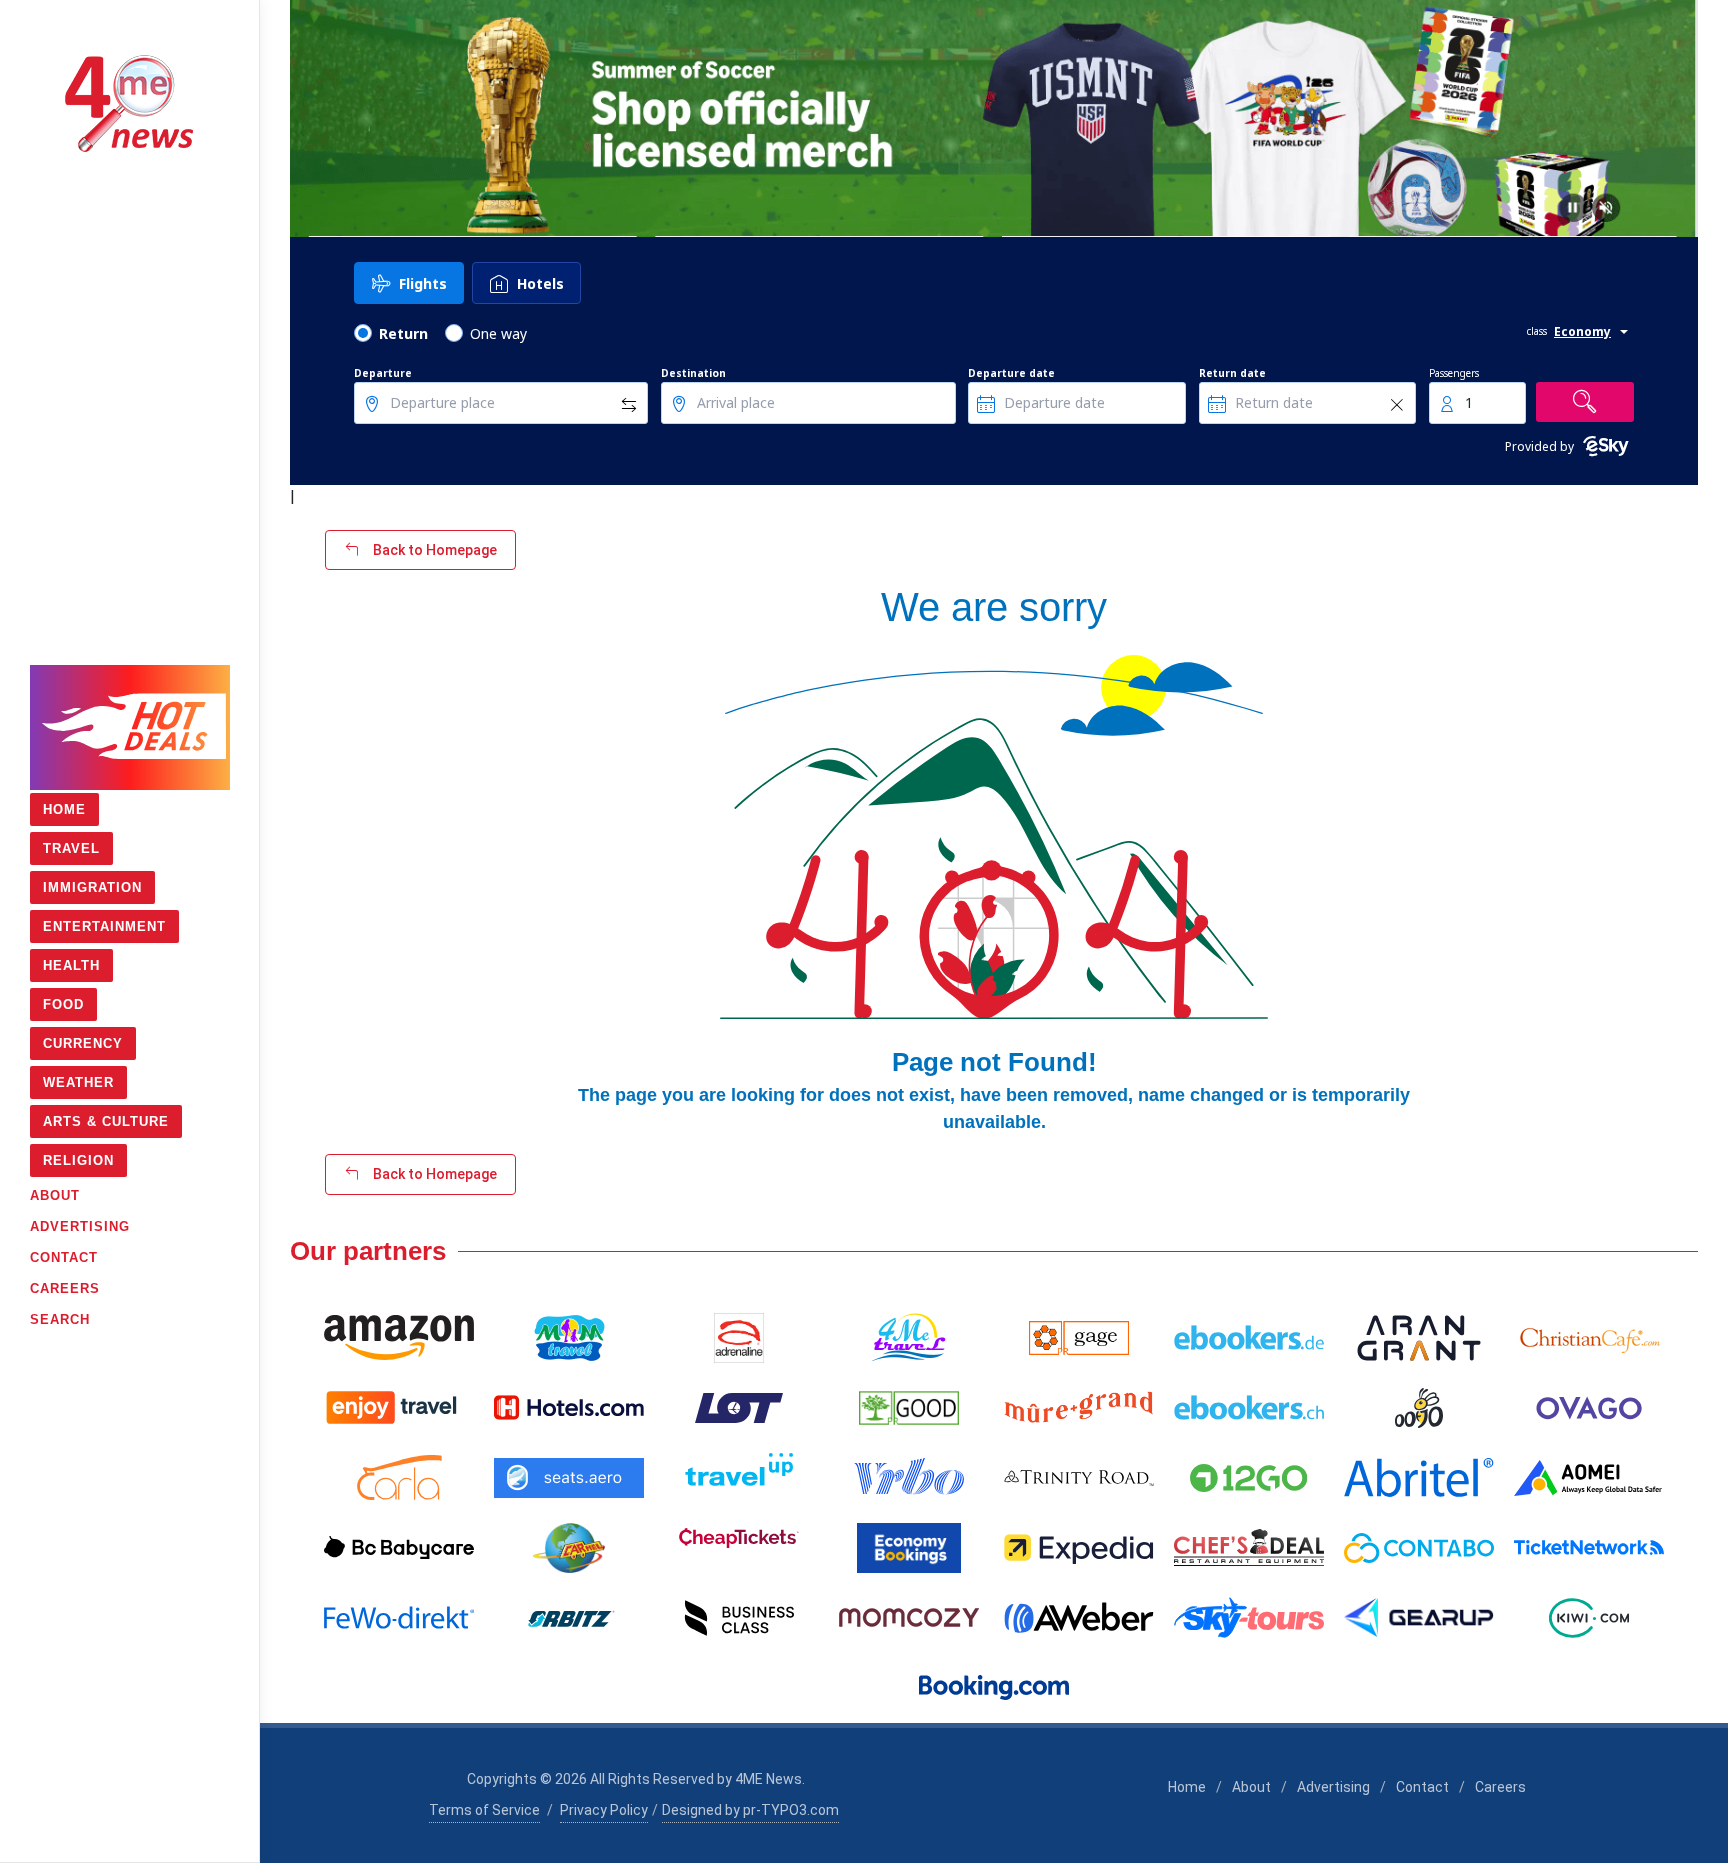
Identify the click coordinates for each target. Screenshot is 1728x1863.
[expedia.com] (1079, 1548)
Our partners (368, 1251)
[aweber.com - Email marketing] (1079, 1618)
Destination (693, 373)
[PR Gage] (1079, 1338)
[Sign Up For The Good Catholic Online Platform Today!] (1079, 1478)
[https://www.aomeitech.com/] (1589, 1478)
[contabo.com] (1419, 1548)
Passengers (1454, 373)
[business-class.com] (739, 1618)
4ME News (768, 1779)
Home (1187, 1787)
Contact (1422, 1787)
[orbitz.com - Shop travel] (569, 1618)
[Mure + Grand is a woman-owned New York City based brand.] (1079, 1408)
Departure (383, 373)
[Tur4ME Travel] (909, 1338)
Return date (1232, 373)
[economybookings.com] (909, 1548)
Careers (1500, 1787)
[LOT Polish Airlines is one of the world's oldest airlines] (739, 1408)
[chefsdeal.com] (1249, 1548)
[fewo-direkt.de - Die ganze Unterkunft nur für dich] (399, 1618)
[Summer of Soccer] (994, 118)
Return (403, 333)
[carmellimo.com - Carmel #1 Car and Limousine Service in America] (569, 1548)
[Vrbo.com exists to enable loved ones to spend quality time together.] (909, 1478)
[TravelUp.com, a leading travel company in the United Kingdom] (739, 1478)
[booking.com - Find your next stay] (994, 1688)
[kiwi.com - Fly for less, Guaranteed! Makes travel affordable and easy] (1589, 1618)
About (1251, 1787)
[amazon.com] (399, 1338)
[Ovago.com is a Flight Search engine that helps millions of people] (1589, 1408)
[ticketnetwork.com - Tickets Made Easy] (1589, 1548)
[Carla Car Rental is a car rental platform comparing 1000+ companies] (399, 1478)
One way (498, 333)
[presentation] (308, 119)
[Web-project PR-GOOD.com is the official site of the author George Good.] (909, 1408)
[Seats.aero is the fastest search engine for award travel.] (569, 1478)
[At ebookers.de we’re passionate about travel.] (1249, 1338)
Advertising (1333, 1787)
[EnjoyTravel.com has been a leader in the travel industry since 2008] (399, 1408)
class (1537, 331)
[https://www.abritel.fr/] (1419, 1478)
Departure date (1011, 373)
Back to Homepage (433, 550)
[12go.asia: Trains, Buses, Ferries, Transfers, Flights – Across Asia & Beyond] (1249, 1478)
